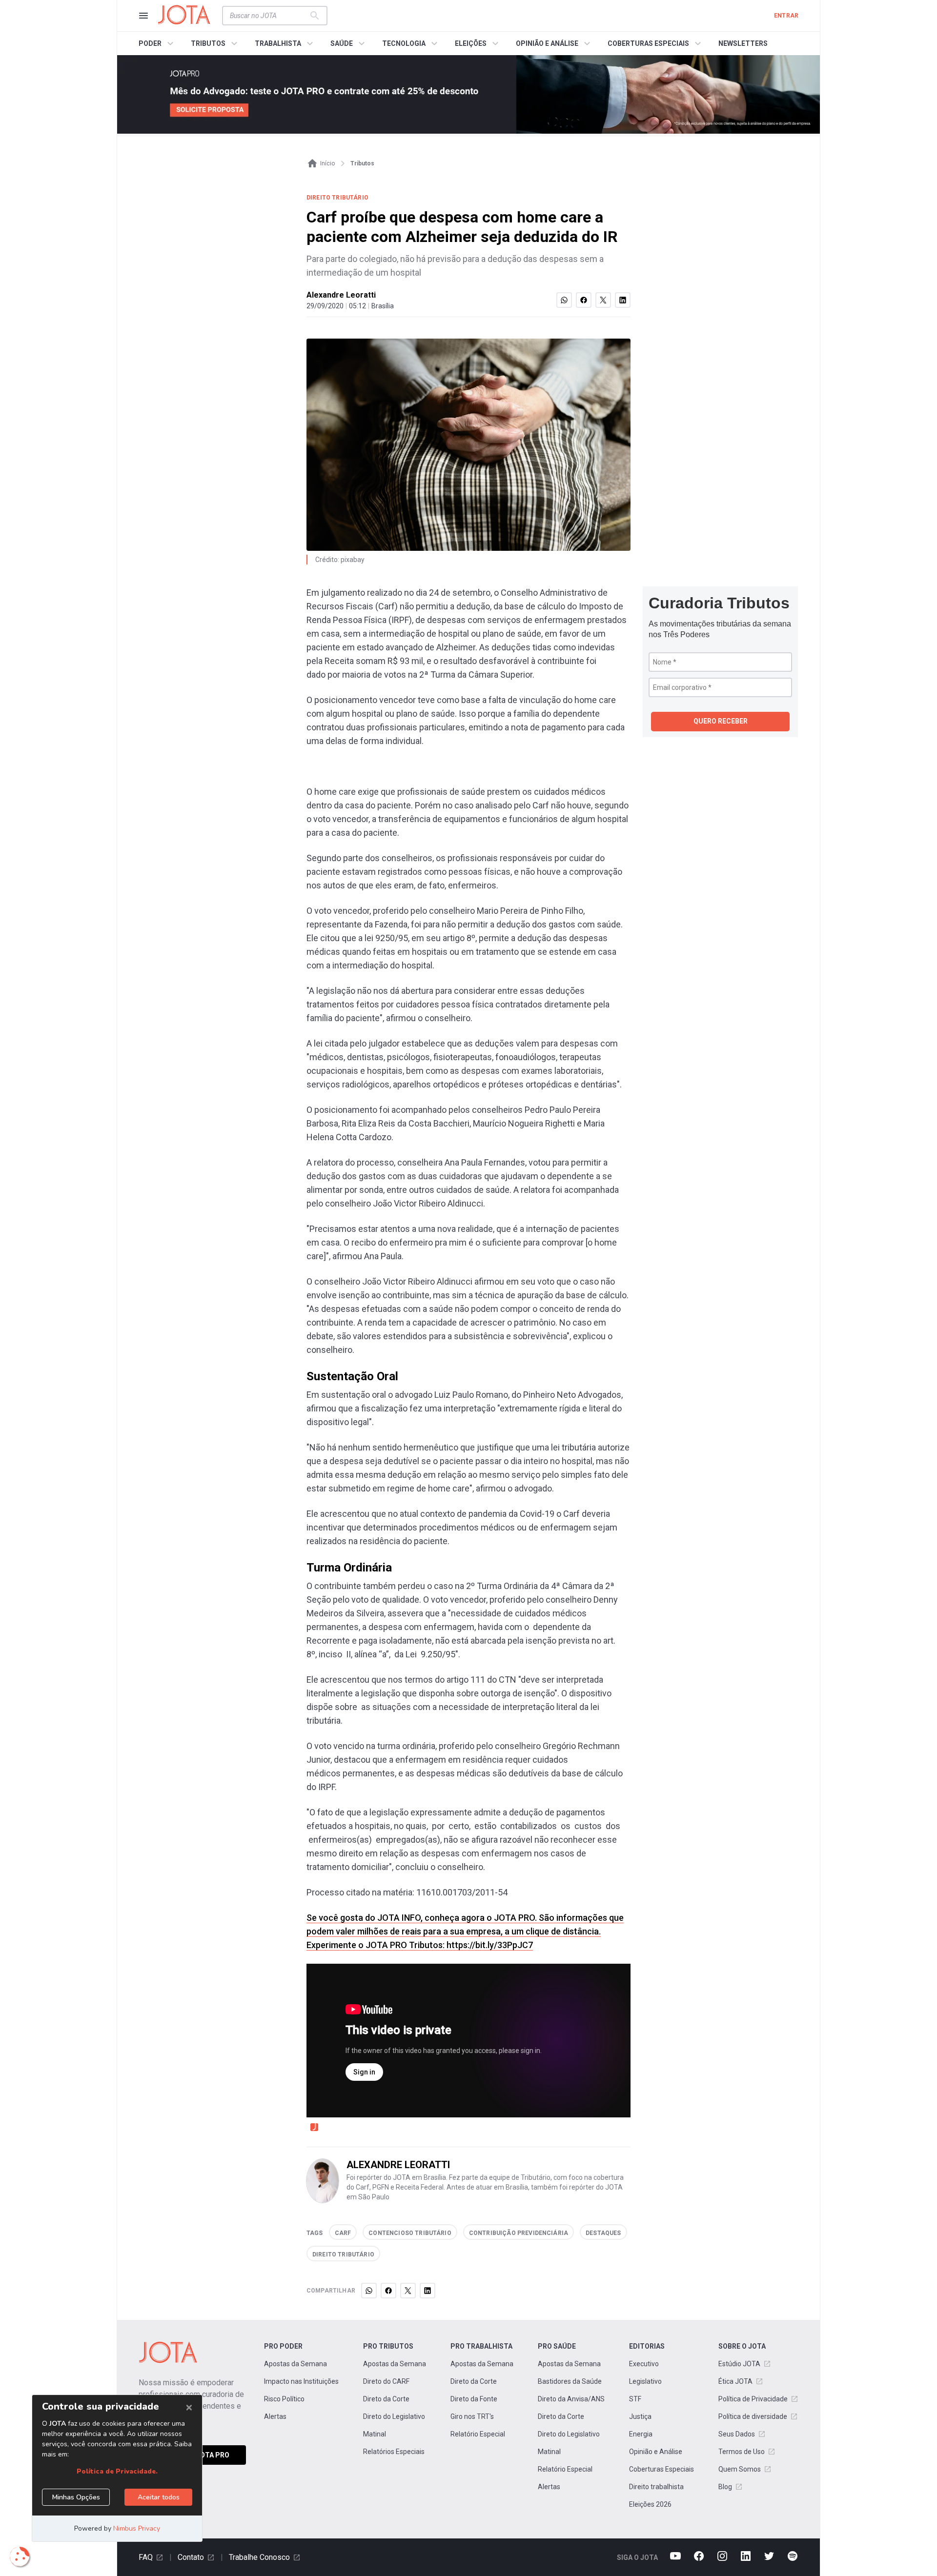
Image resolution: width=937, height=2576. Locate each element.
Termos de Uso (742, 2452)
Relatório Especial (478, 2434)
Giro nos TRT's (472, 2416)
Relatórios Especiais (394, 2452)
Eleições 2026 (650, 2504)
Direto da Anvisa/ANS (571, 2399)
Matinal (375, 2434)
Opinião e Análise (656, 2452)
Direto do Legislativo (394, 2416)
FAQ (146, 2557)
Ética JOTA (735, 2381)
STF (635, 2399)
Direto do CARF (386, 2381)
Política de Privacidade (753, 2399)
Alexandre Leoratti (341, 295)
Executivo (644, 2364)
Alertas (275, 2416)
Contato (191, 2557)
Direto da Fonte (474, 2399)
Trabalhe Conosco (259, 2557)
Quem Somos (740, 2469)
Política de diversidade (753, 2416)
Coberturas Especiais (662, 2469)
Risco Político (284, 2399)
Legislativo (645, 2381)
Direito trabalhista (656, 2487)
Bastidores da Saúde (570, 2381)
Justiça (640, 2416)
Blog (725, 2487)
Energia (641, 2434)
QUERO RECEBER (721, 721)
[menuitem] (157, 43)
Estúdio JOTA (739, 2364)
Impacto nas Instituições (301, 2381)
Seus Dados (737, 2434)
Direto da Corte (386, 2399)
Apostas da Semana (295, 2364)
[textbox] (269, 16)
